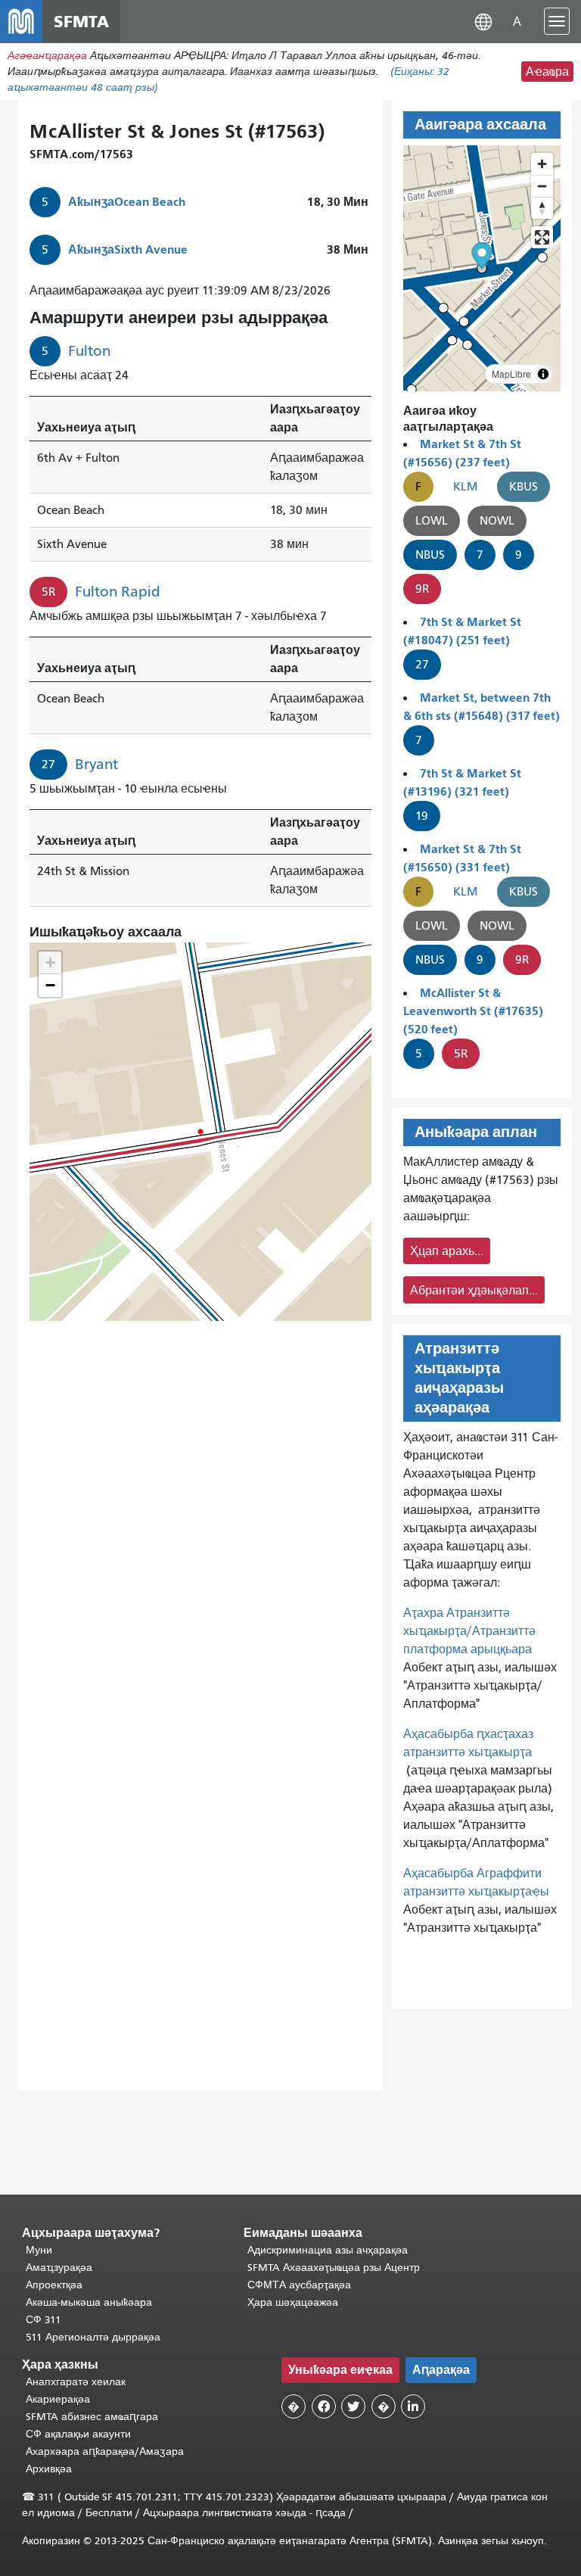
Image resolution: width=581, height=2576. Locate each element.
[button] (483, 21)
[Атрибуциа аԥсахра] (543, 374)
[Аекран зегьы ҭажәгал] (542, 237)
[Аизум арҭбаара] (542, 164)
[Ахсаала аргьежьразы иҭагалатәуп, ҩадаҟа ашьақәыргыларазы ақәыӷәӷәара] (542, 208)
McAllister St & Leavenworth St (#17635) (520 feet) (473, 1011)
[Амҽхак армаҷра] (542, 186)
